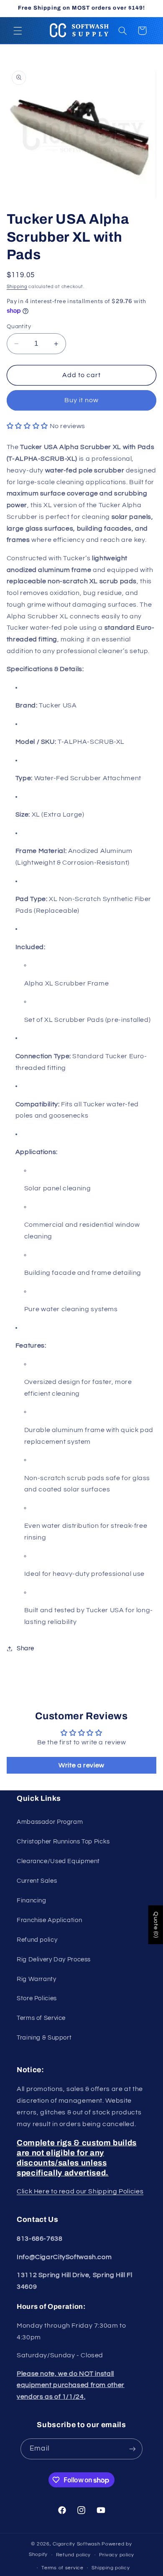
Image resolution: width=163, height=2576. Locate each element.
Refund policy (37, 1940)
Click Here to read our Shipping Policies (80, 2191)
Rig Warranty (37, 1979)
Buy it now (82, 400)
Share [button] (25, 1648)
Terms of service (62, 2568)
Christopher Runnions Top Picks (63, 1842)
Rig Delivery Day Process (54, 1959)
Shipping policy (111, 2568)
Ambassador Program (50, 1822)
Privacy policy (117, 2555)
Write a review (81, 1765)
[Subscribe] (132, 2449)
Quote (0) (156, 1925)
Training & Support (44, 2038)
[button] (18, 31)
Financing (32, 1901)
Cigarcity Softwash (76, 2544)
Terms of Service (41, 2018)
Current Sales (37, 1881)
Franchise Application (49, 1920)
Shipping (17, 287)
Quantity (19, 327)
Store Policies (37, 1998)
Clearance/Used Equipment (58, 1861)
